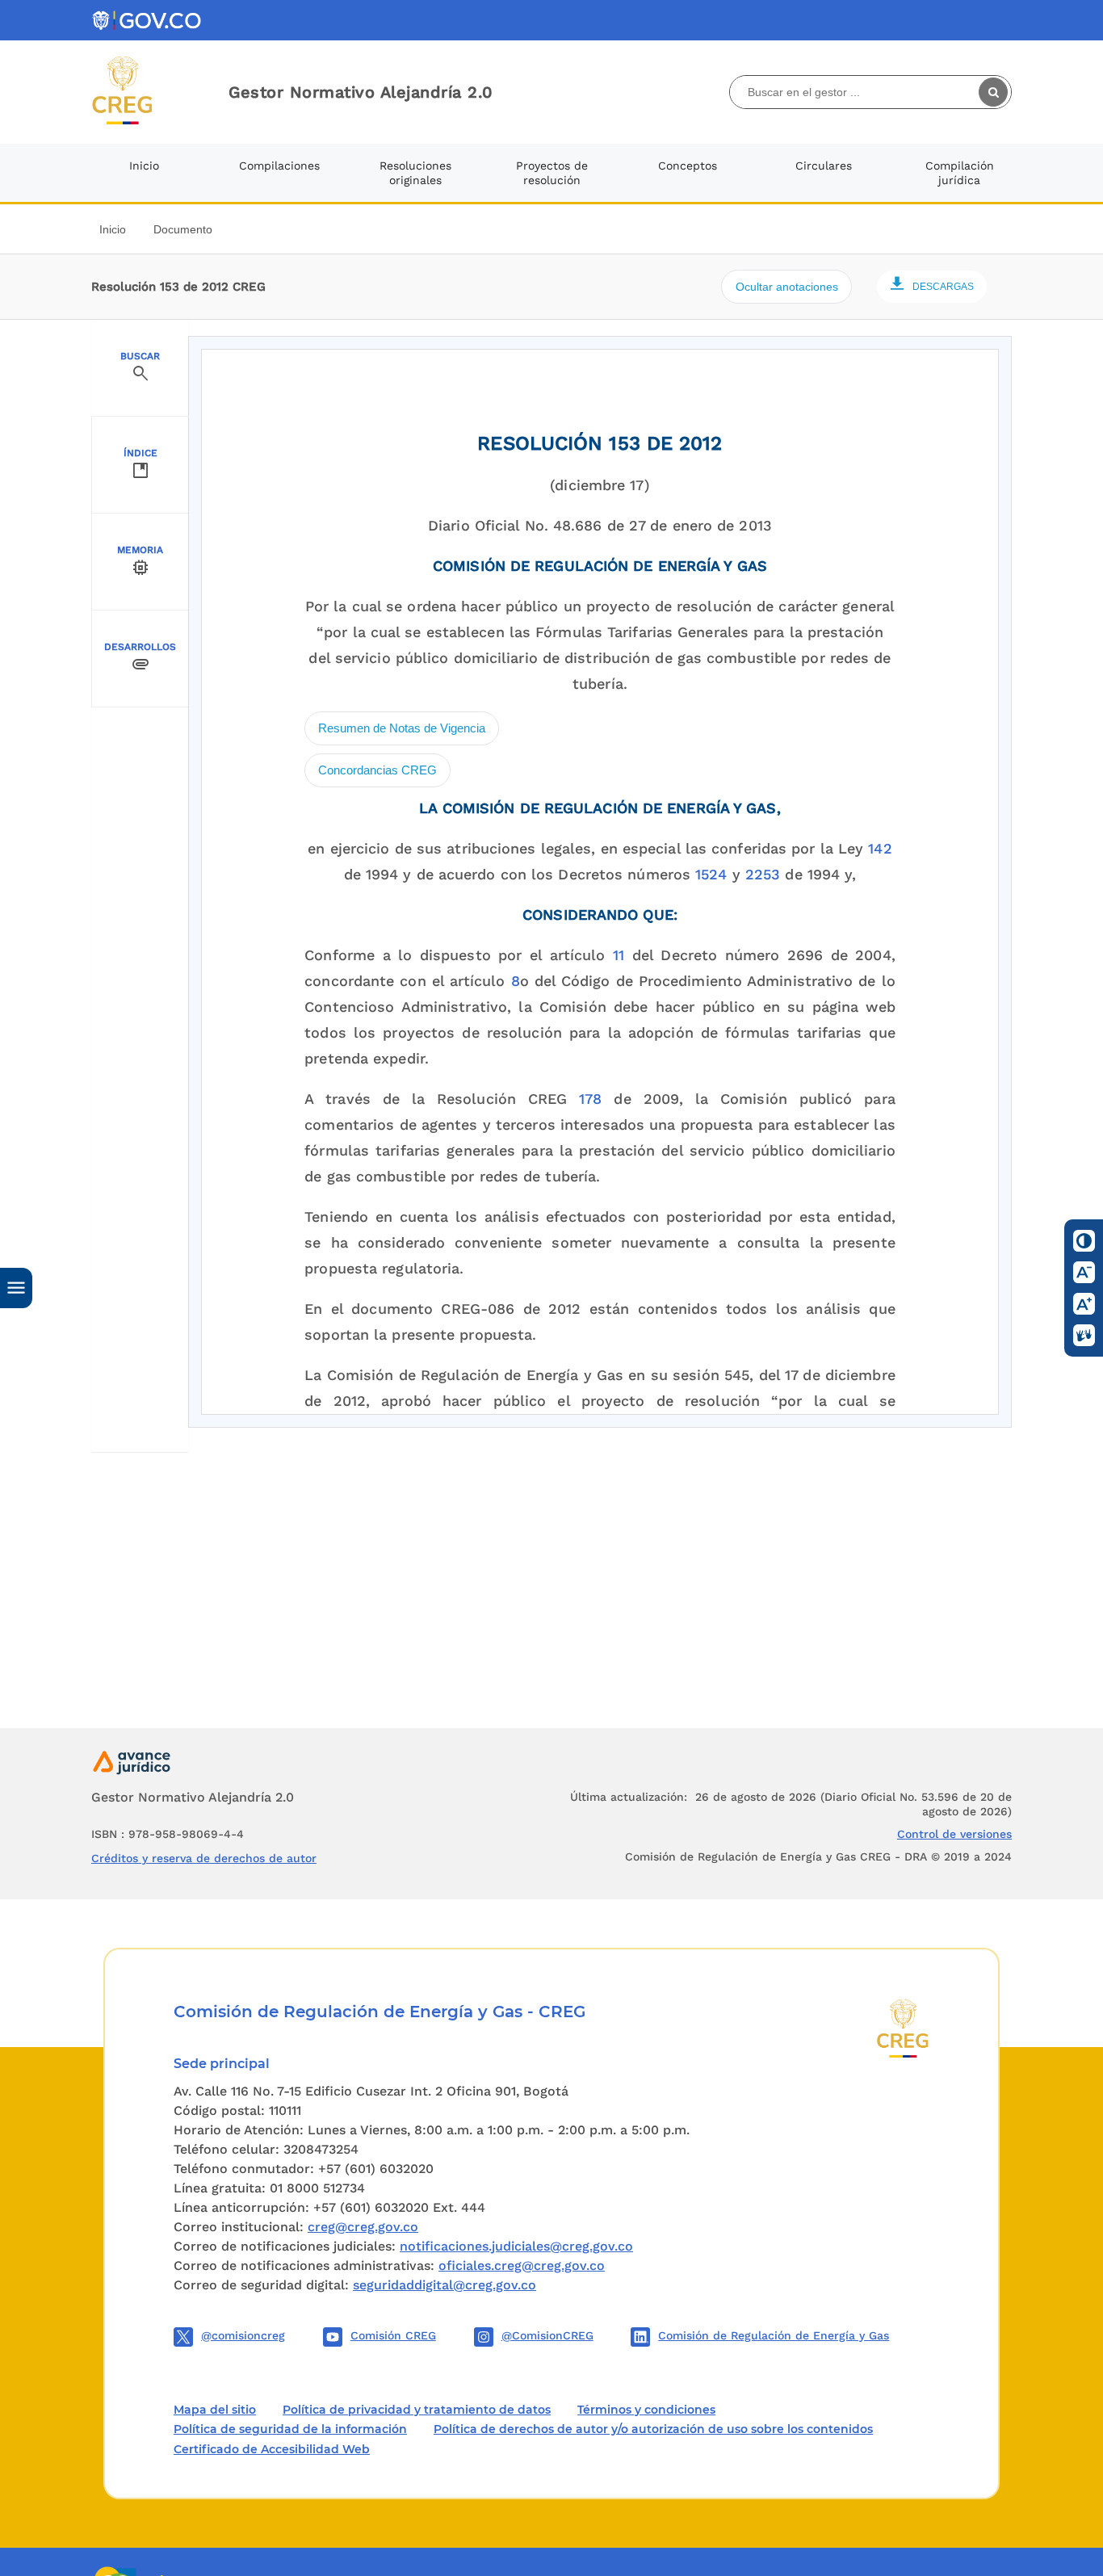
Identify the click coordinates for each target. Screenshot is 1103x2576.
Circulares (824, 166)
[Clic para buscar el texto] (995, 92)
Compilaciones (279, 166)
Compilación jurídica (960, 173)
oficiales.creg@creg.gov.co (522, 2266)
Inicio (144, 166)
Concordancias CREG (377, 770)
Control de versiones (954, 1834)
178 (590, 1099)
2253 (763, 874)
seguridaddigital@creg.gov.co (445, 2285)
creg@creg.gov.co (363, 2227)
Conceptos (688, 166)
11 (619, 955)
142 (880, 848)
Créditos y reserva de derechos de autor (204, 1858)
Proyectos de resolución (552, 173)
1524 (711, 874)
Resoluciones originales (415, 173)
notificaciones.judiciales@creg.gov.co (516, 2246)
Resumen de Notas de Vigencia (402, 728)
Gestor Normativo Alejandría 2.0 (361, 92)
